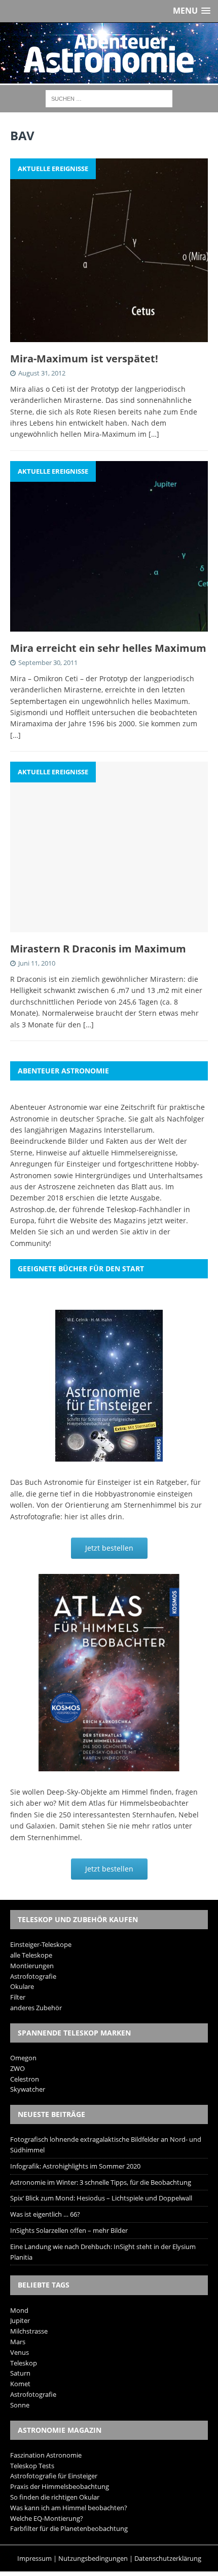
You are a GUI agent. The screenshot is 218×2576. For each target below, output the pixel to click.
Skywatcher (28, 2089)
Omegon (23, 2058)
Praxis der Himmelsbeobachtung (60, 2486)
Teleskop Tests (32, 2466)
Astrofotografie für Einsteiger (54, 2476)
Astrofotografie (33, 1976)
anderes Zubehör (36, 2008)
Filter (18, 1997)
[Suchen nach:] (109, 98)
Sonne (20, 2405)
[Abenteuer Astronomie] (109, 53)
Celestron (25, 2079)
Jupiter (20, 2320)
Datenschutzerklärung (168, 2558)
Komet (20, 2384)
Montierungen (32, 1966)
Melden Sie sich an (42, 1232)
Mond (19, 2310)
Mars (18, 2342)
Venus (20, 2352)
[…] (154, 434)
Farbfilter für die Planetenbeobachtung (69, 2528)
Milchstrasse (29, 2331)
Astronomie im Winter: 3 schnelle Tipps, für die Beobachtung (101, 2182)
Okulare (22, 1986)
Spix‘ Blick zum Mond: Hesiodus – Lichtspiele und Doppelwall (101, 2198)
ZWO (17, 2068)
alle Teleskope (31, 1955)
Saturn (20, 2373)
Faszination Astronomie (46, 2455)
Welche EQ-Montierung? (47, 2518)
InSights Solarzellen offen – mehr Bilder (69, 2230)
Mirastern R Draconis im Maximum (98, 949)
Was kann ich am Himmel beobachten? (69, 2508)
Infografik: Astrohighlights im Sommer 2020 (75, 2166)
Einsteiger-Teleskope (41, 1944)
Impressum (34, 2558)
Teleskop (24, 2363)
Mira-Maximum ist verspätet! (84, 359)
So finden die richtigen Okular (55, 2497)
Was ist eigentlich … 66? (45, 2214)
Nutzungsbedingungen (93, 2558)
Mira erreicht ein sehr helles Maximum (108, 648)
